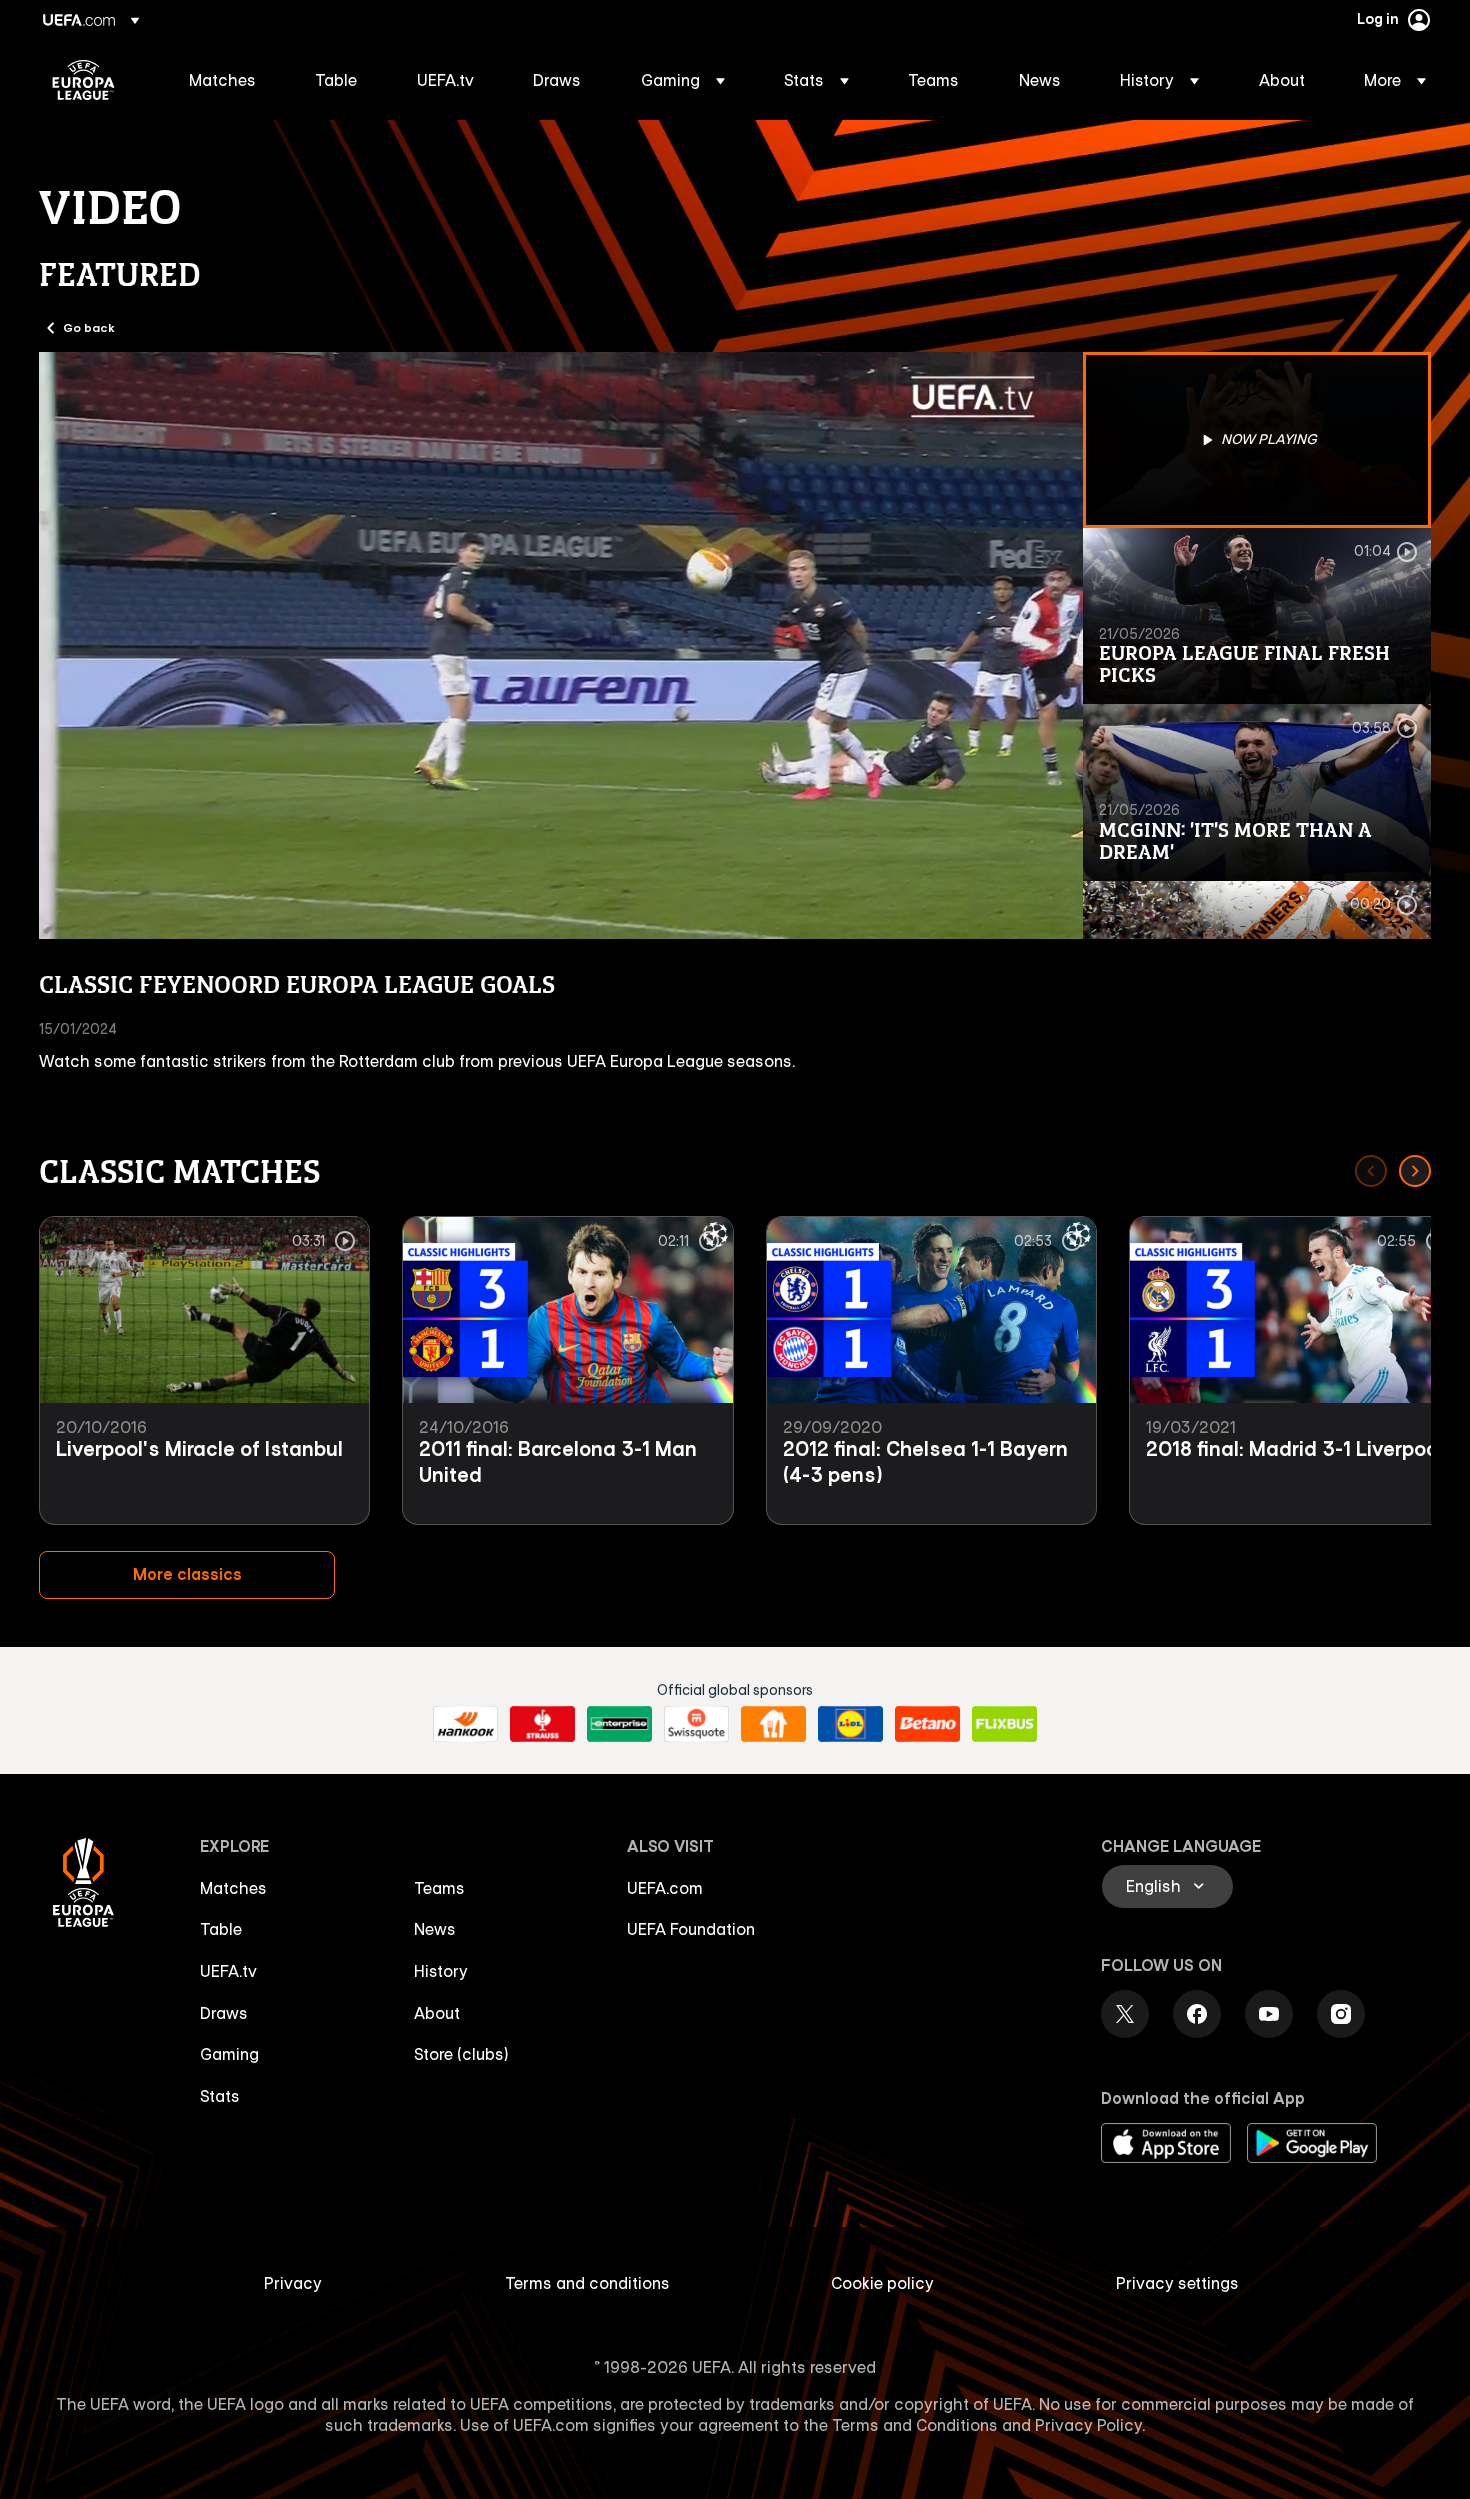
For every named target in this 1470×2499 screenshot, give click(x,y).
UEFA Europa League (83, 80)
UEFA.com (665, 1888)
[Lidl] (850, 1724)
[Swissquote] (696, 1724)
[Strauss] (542, 1724)
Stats (220, 2096)
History (441, 1971)
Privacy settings (1177, 2283)
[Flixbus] (1004, 1724)
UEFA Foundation (691, 1929)
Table (221, 1929)
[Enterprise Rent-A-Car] (619, 1724)
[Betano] (927, 1724)
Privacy (293, 2283)
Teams (439, 1888)
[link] (222, 80)
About (437, 2013)
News (435, 1929)
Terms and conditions (587, 2283)
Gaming (229, 2054)
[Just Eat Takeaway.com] (773, 1724)
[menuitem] (227, 80)
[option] (1257, 440)
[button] (683, 80)
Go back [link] (89, 327)
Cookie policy (882, 2283)
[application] (561, 645)
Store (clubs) (461, 2054)
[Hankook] (465, 1724)
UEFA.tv (228, 1971)
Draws (224, 2013)
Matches (233, 1888)
